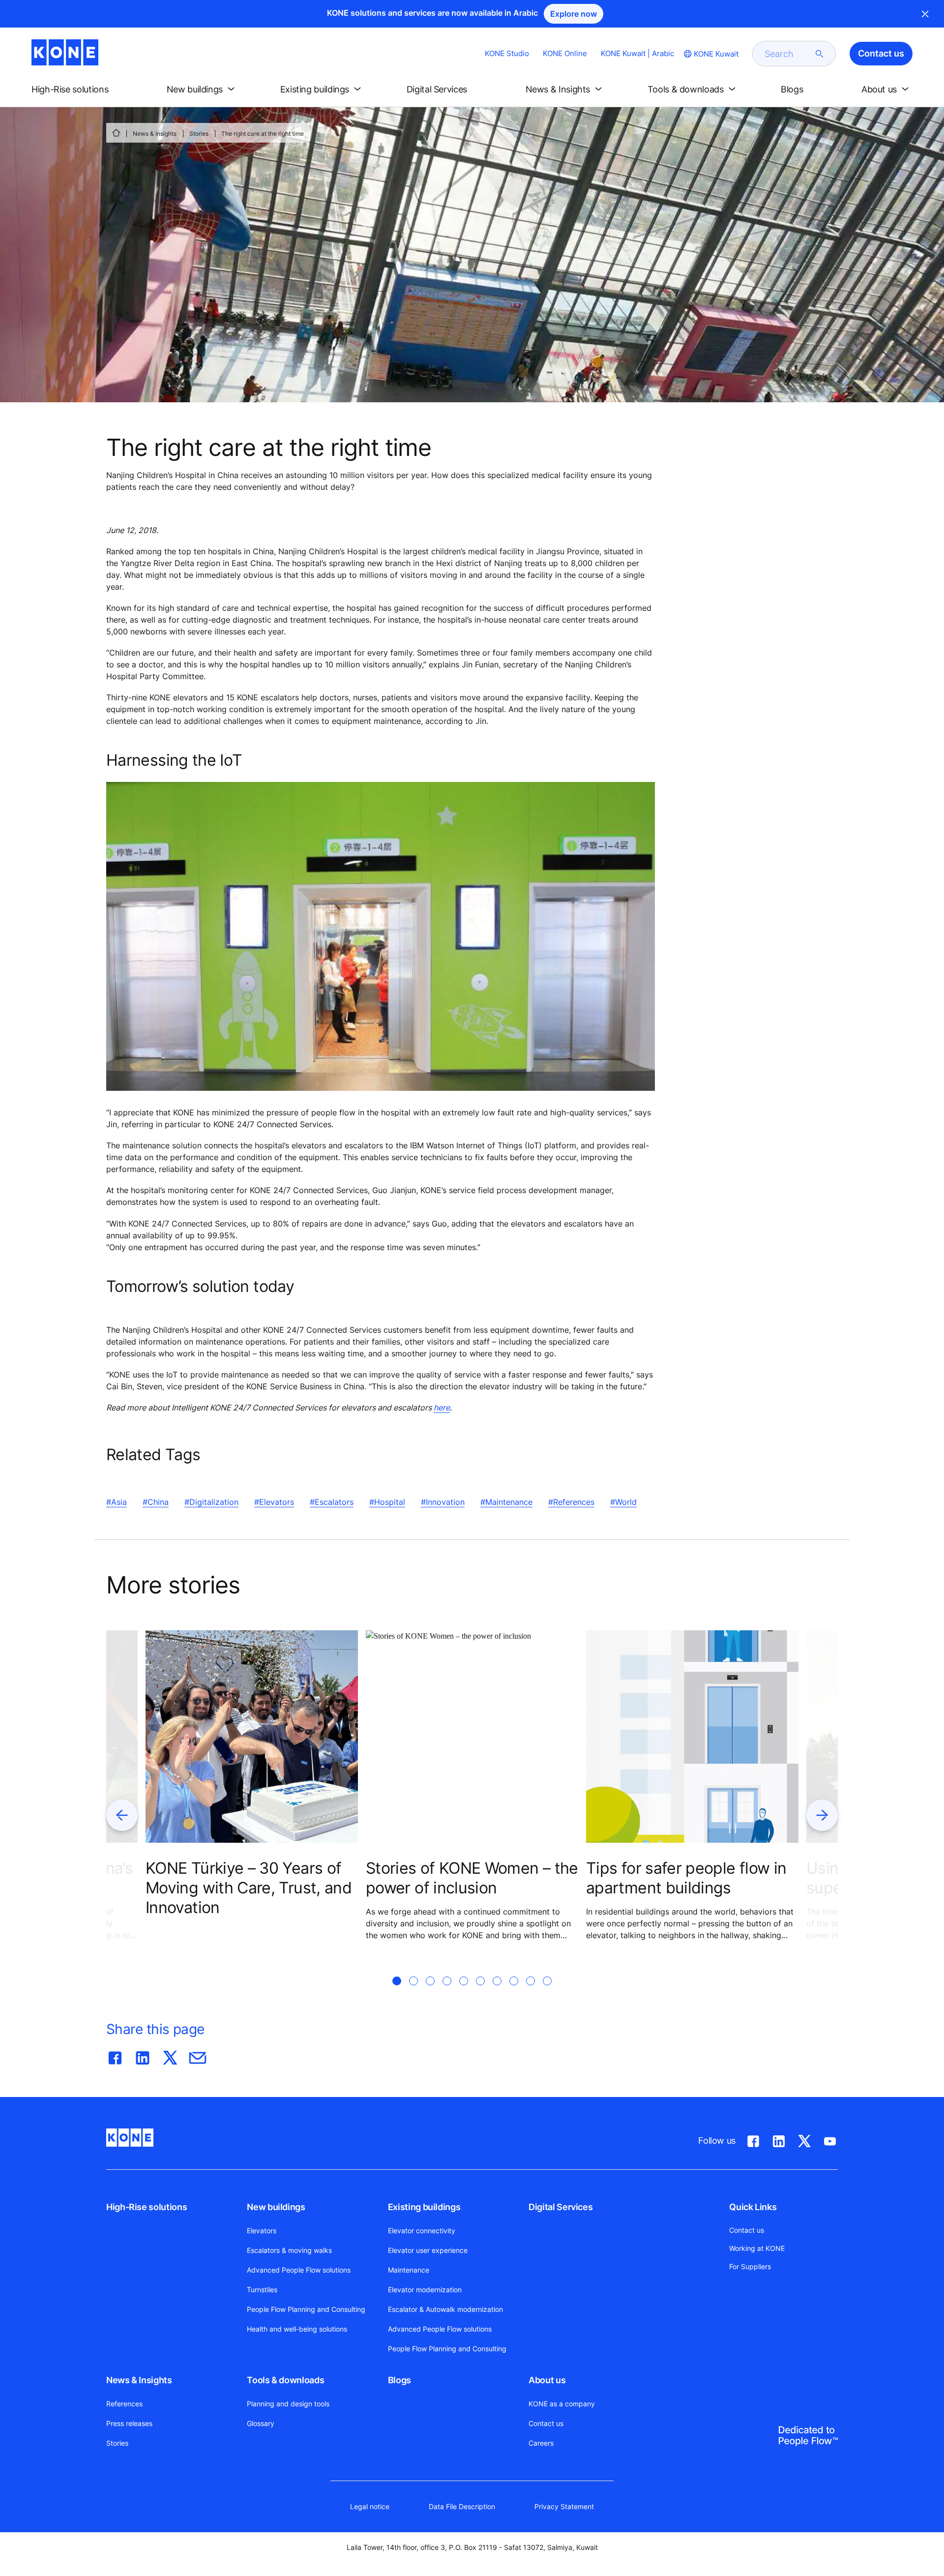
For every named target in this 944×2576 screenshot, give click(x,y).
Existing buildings (424, 2207)
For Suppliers (750, 2266)
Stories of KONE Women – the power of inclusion (472, 1878)
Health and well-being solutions (297, 2329)
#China (156, 1502)
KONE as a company (562, 2404)
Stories (199, 134)
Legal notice (370, 2506)
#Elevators (274, 1502)
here (442, 1408)
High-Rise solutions (147, 2207)
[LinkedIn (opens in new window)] (779, 2139)
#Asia (117, 1502)
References (124, 2404)
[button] (78, 90)
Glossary (261, 2423)
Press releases (129, 2423)
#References (571, 1502)
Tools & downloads (285, 2380)
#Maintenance (506, 1502)
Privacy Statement (564, 2506)
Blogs (399, 2380)
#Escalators (332, 1502)
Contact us (546, 2423)
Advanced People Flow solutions (299, 2270)
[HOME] (116, 133)
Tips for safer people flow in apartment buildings (686, 1878)
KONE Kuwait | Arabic (637, 53)
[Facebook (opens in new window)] (753, 2139)
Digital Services (560, 2207)
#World (623, 1502)
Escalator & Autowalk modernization (445, 2309)
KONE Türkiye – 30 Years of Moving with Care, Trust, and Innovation (249, 1888)
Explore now (574, 14)
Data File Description (462, 2506)
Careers (541, 2443)
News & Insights (155, 134)
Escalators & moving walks (289, 2250)
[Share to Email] (198, 2056)
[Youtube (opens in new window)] (830, 2139)
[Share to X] (170, 2056)
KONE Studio (507, 53)
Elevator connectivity (422, 2231)
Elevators (262, 2231)
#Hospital (387, 1502)
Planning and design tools (288, 2404)
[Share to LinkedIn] (143, 2056)
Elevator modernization (425, 2290)
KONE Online (565, 53)
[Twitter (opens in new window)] (804, 2139)
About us (547, 2380)
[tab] (397, 1993)
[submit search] (820, 54)
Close (925, 14)
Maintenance (409, 2270)
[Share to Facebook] (115, 2056)
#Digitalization (211, 1502)
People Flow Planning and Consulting (306, 2309)
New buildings (276, 2207)
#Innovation (443, 1502)
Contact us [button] (881, 53)
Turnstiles (262, 2290)
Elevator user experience (428, 2250)
